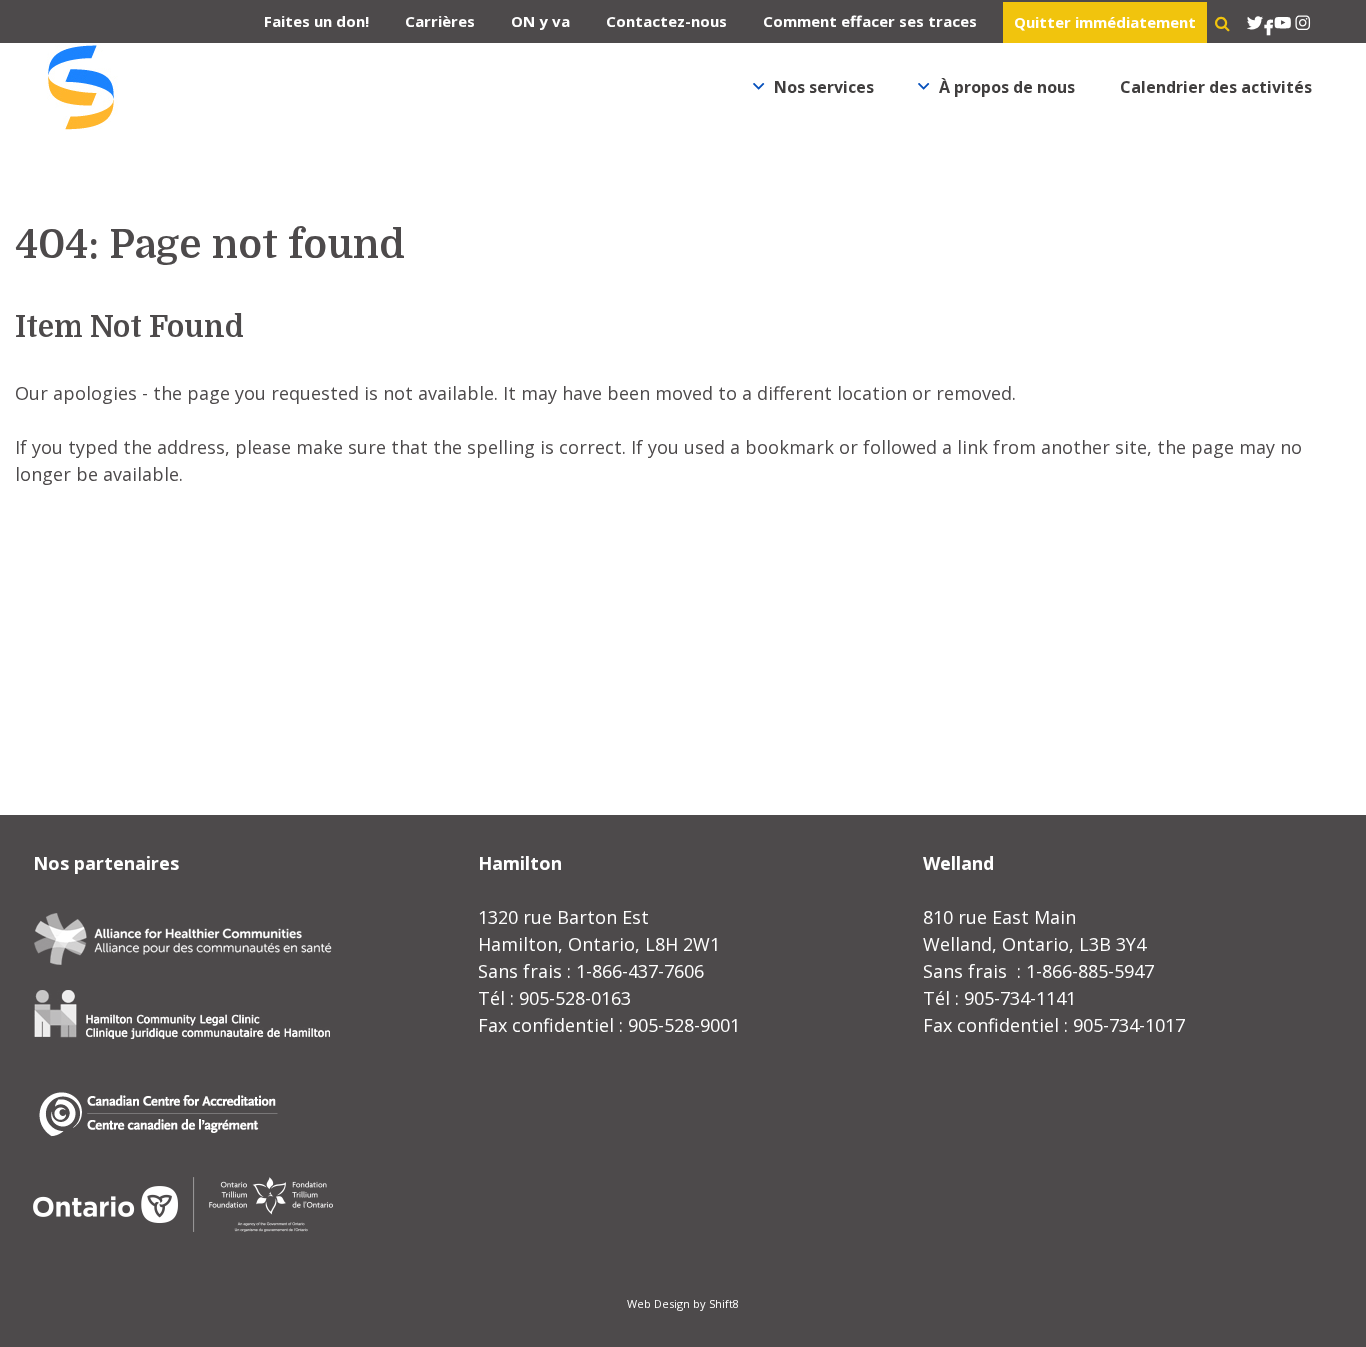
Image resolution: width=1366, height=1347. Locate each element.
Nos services (824, 87)
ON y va (540, 21)
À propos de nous (1007, 87)
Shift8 (724, 1303)
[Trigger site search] (1222, 23)
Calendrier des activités (1216, 87)
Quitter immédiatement (1105, 22)
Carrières (440, 21)
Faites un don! (316, 21)
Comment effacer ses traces (870, 21)
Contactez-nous (666, 21)
